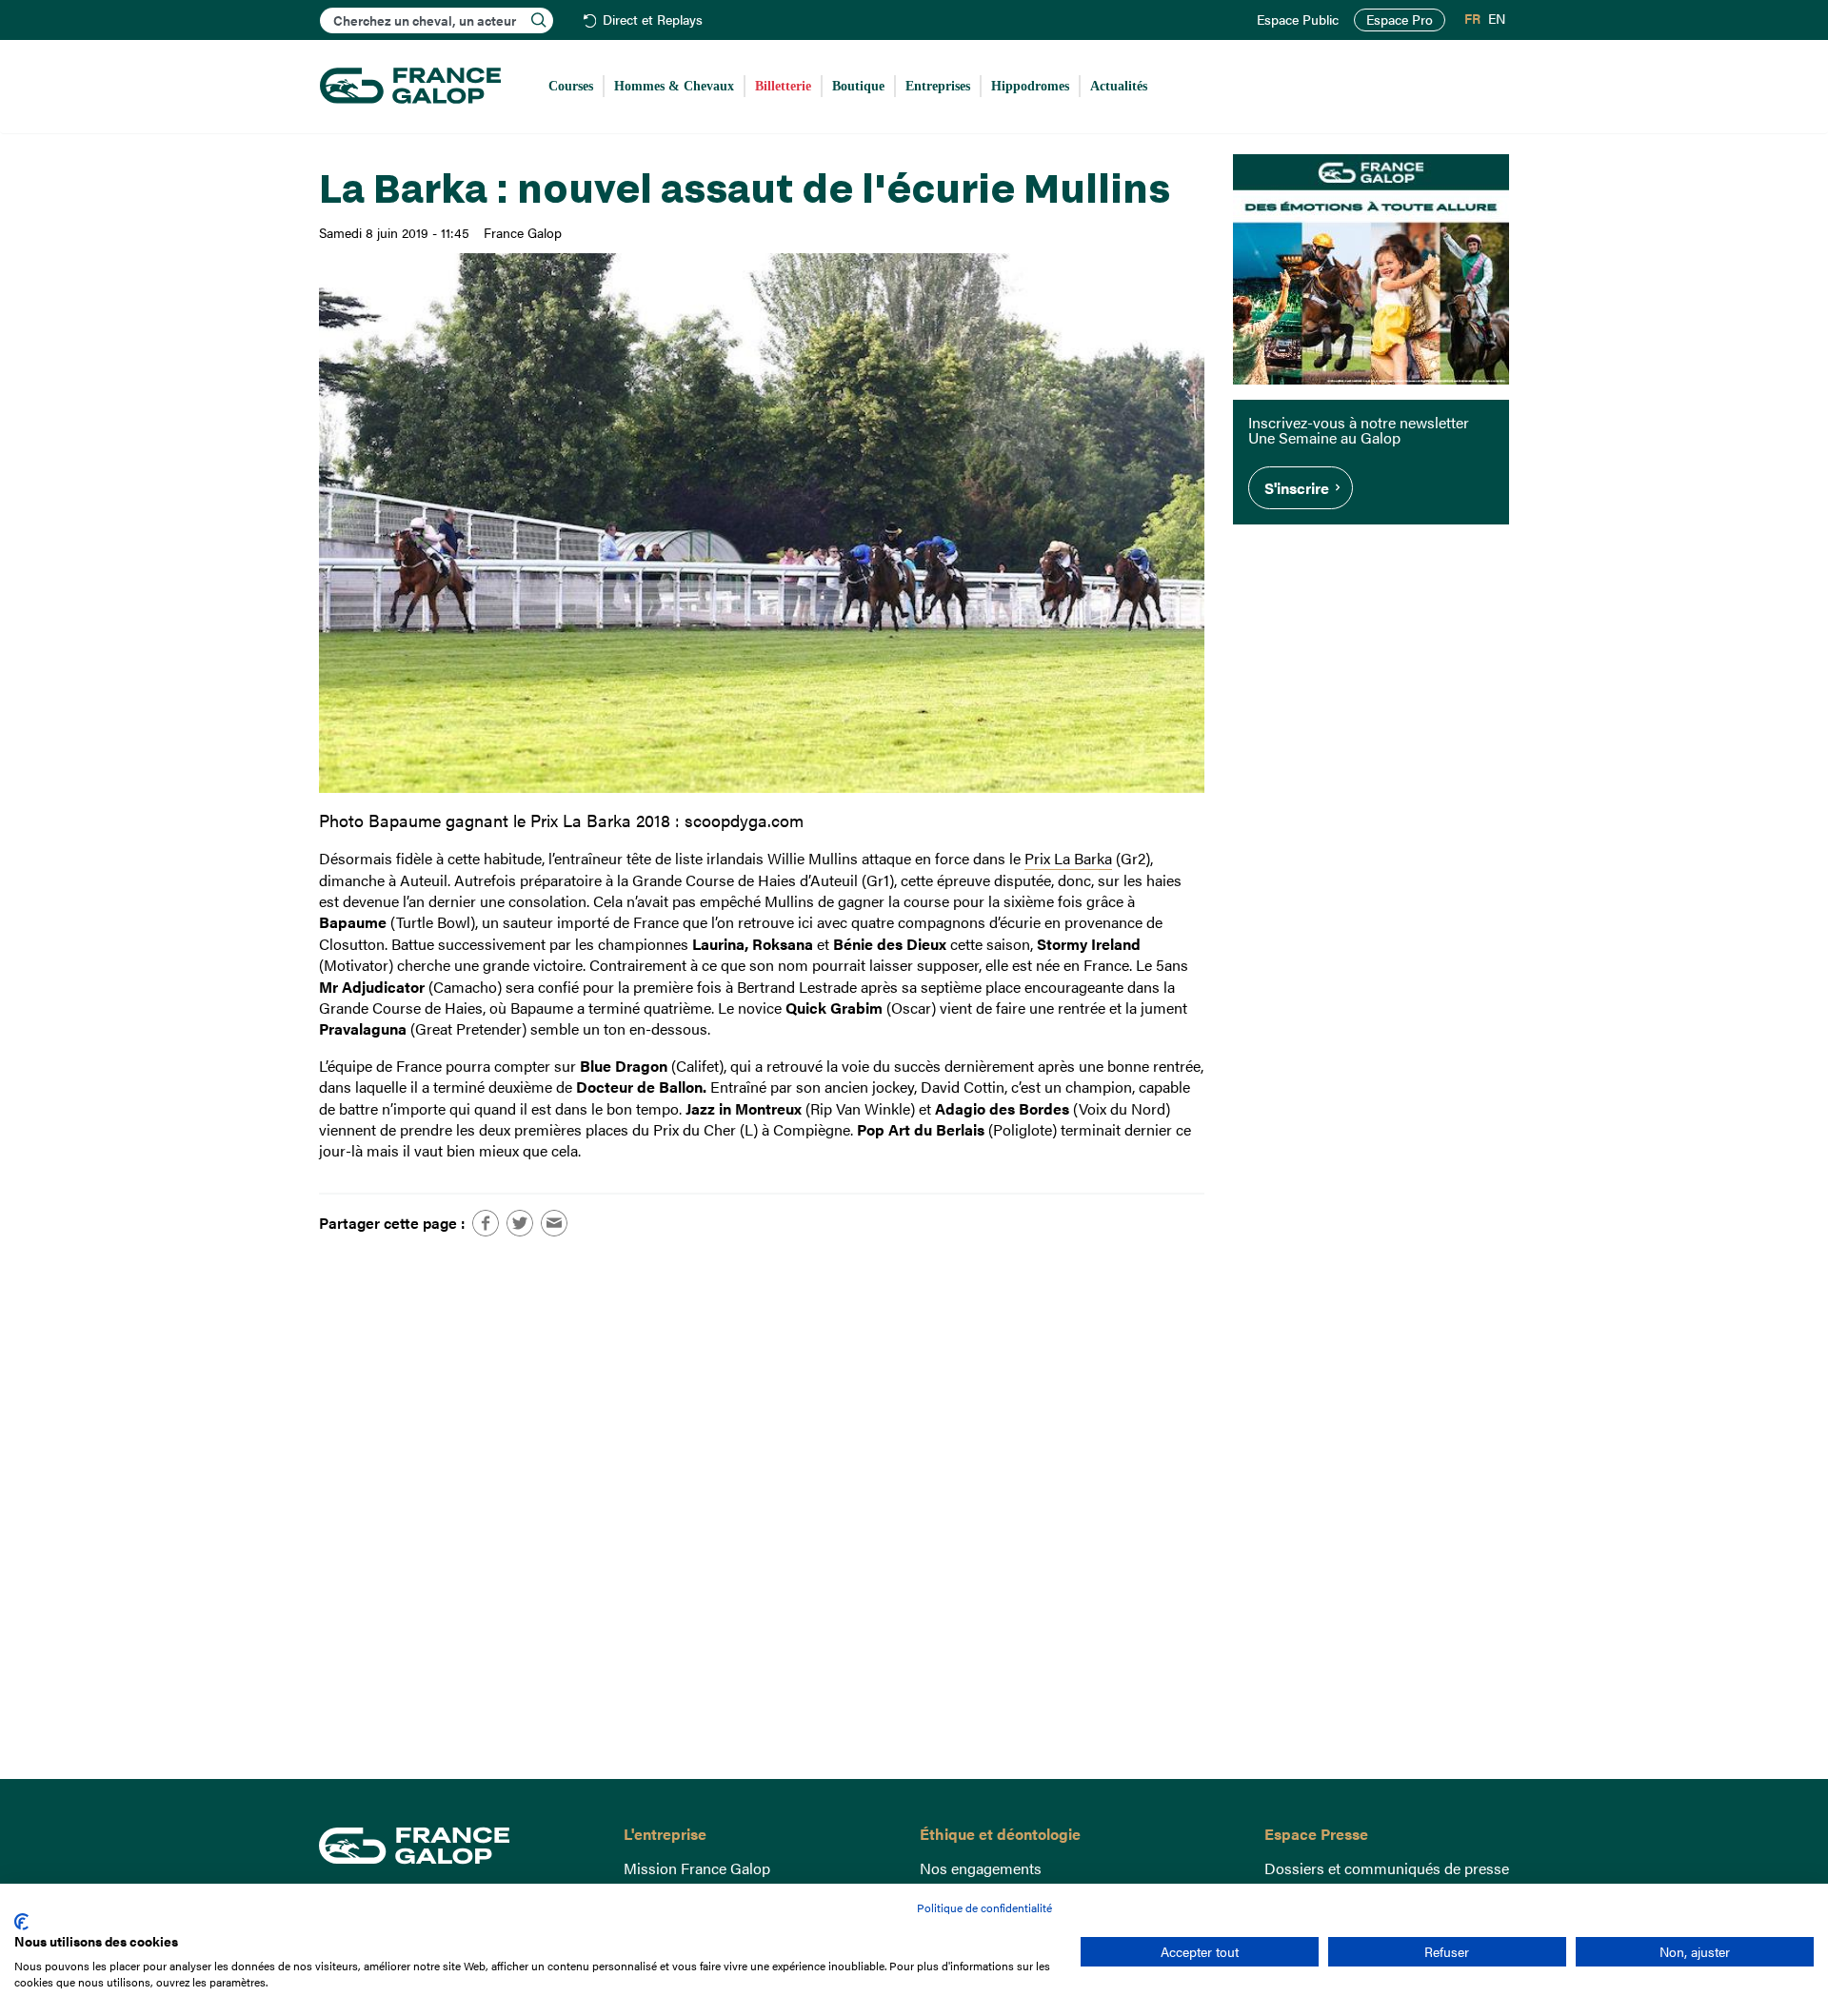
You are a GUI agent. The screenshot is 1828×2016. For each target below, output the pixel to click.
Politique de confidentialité (984, 1907)
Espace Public (1298, 20)
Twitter (520, 1223)
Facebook (486, 1223)
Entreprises (938, 86)
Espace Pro (1400, 20)
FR (1472, 19)
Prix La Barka (1068, 858)
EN (1497, 19)
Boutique (858, 86)
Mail (554, 1223)
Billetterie (783, 86)
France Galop (457, 1846)
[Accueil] (410, 87)
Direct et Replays (653, 20)
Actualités (1119, 86)
